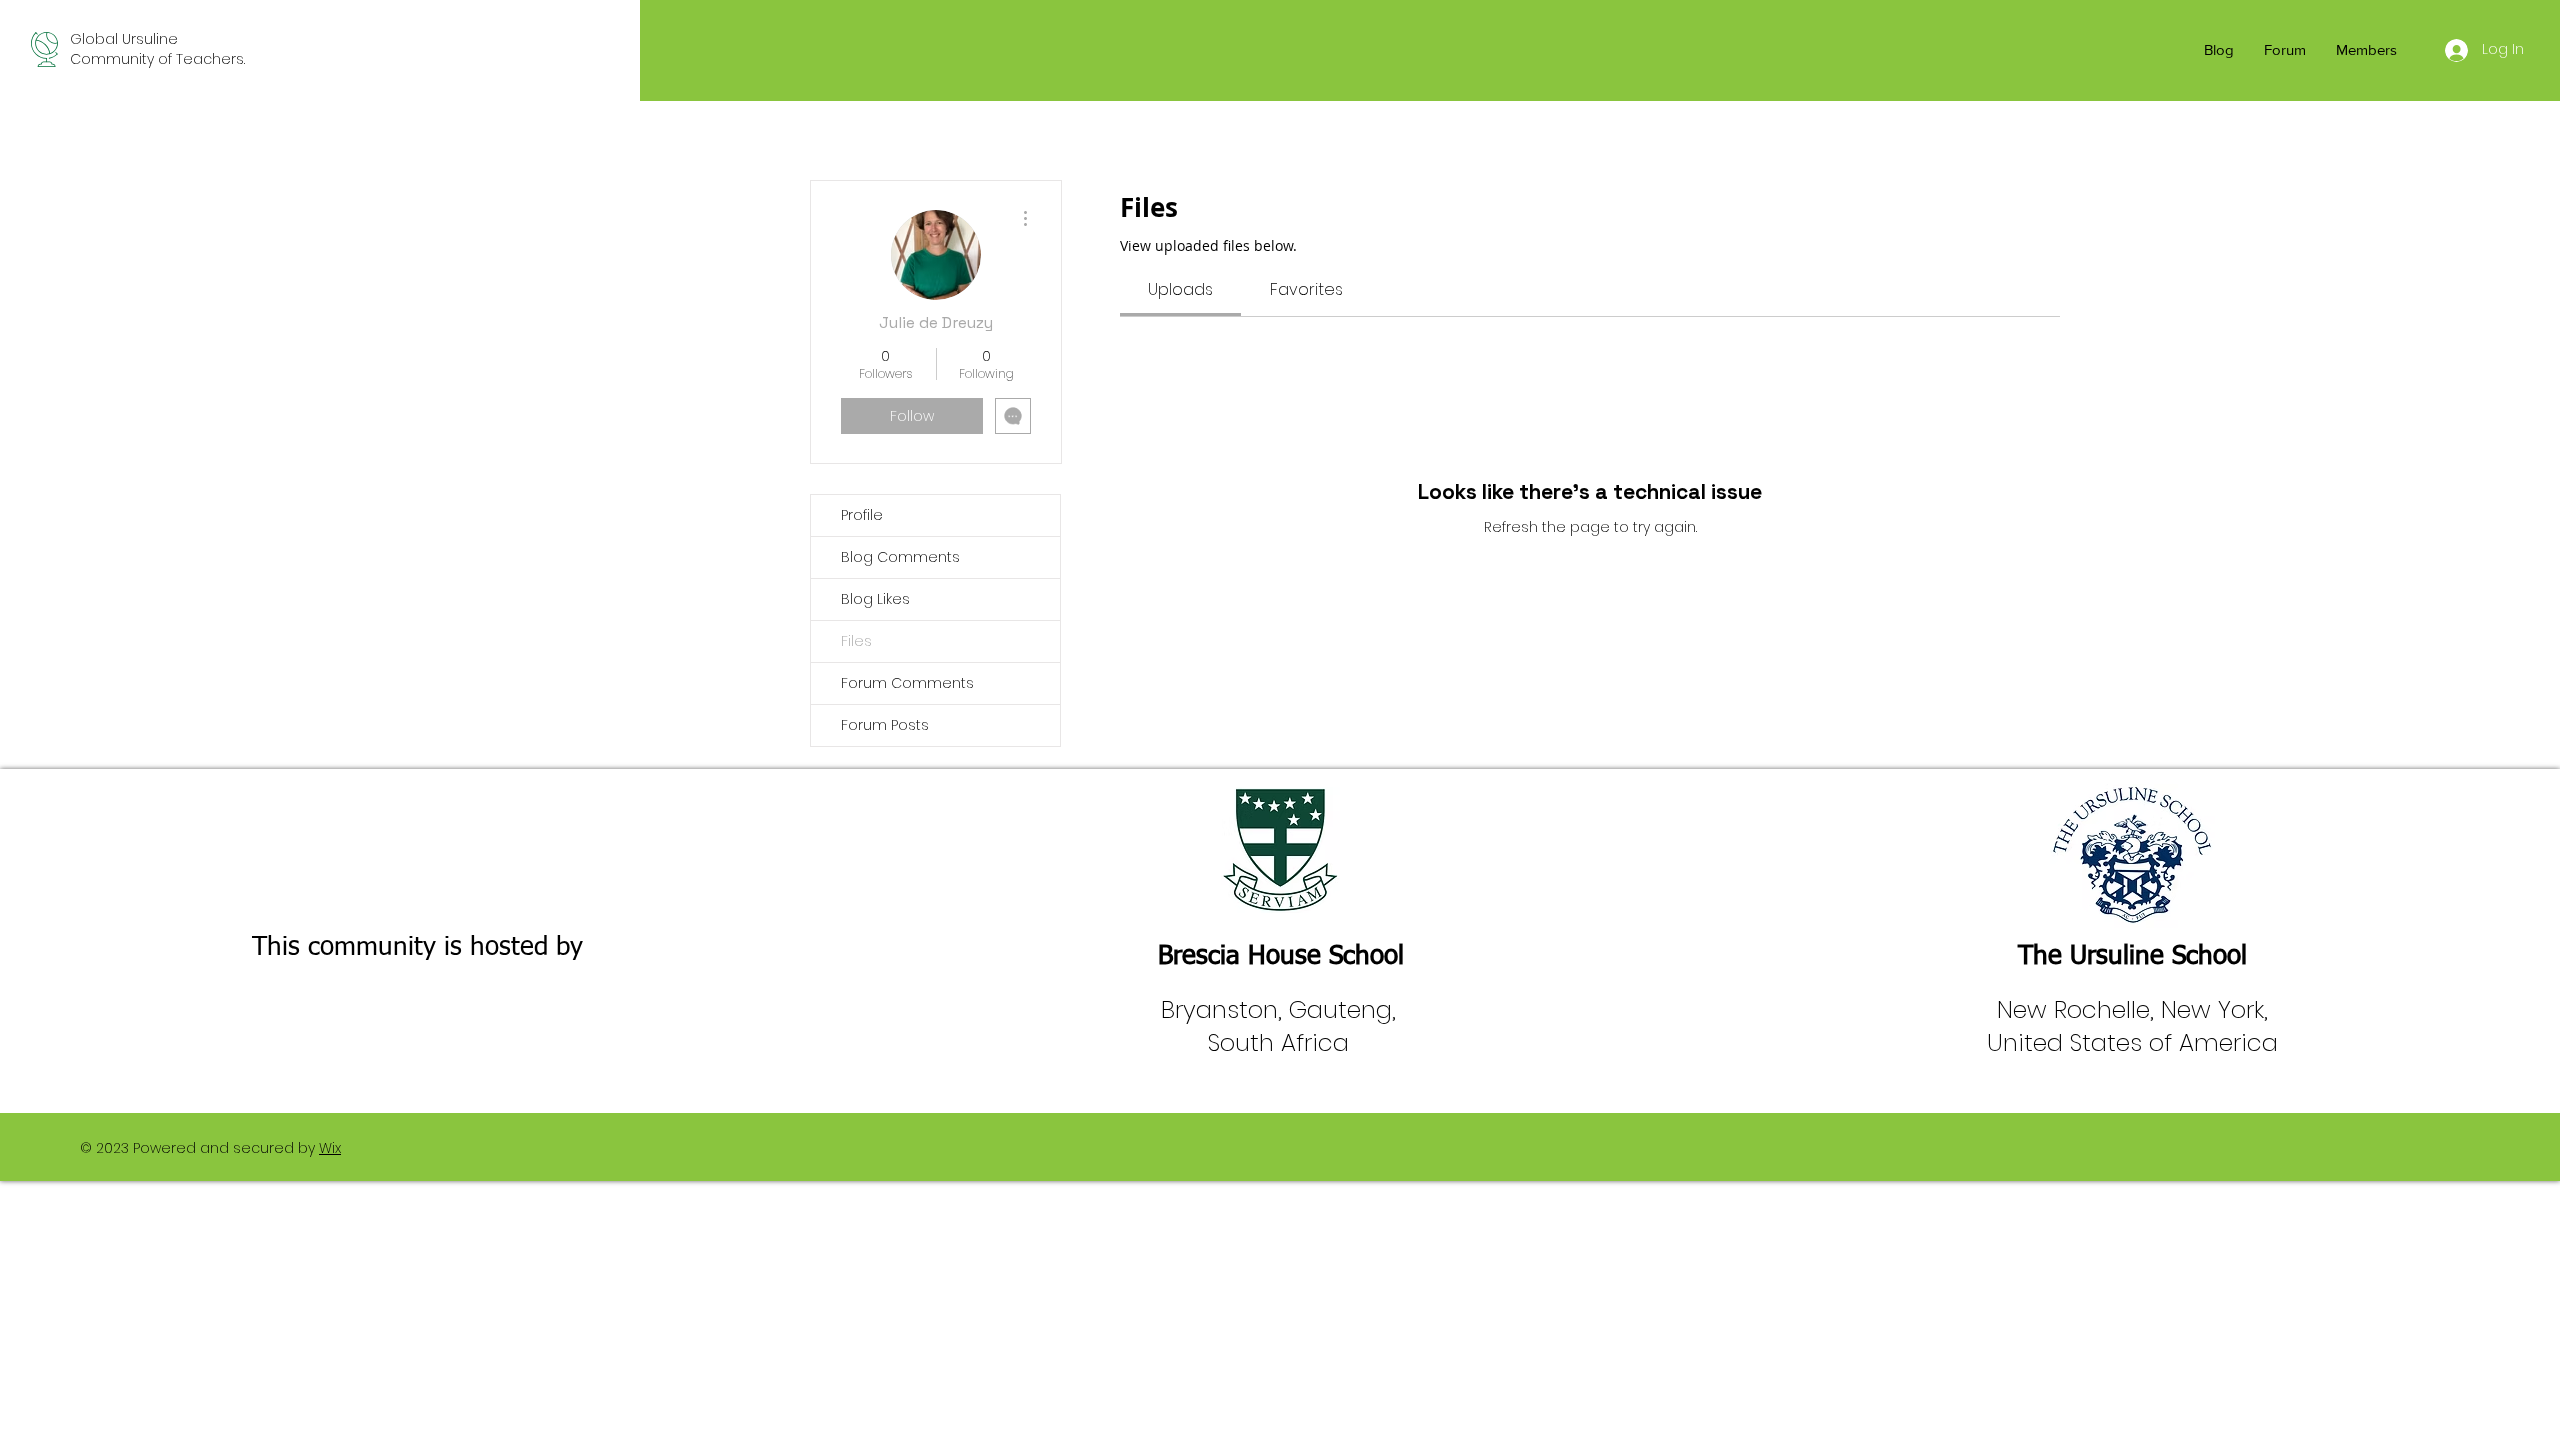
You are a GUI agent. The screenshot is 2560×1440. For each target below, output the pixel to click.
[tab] (1180, 290)
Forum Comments (907, 683)
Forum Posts (885, 725)
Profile (862, 515)
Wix (330, 1148)
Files (856, 641)
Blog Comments (900, 557)
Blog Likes (875, 599)
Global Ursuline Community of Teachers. (157, 49)
